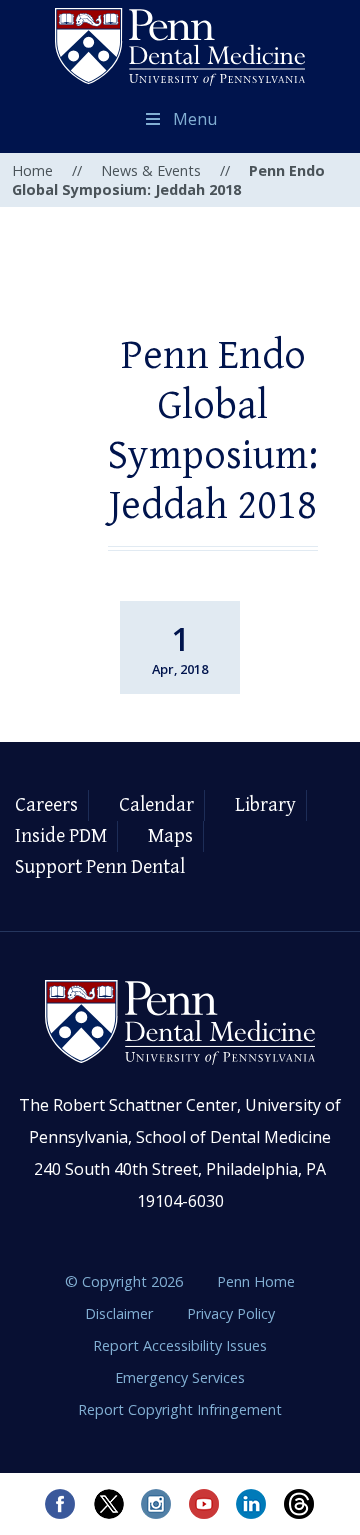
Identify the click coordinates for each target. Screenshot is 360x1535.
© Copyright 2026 (124, 1281)
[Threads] (300, 1504)
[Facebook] (60, 1504)
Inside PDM (61, 836)
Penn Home (256, 1281)
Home (32, 170)
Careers (46, 805)
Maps (170, 836)
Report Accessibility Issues (180, 1345)
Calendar (156, 805)
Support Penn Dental (100, 867)
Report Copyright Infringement (180, 1409)
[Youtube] (204, 1504)
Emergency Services (180, 1377)
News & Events (151, 170)
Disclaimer (121, 1313)
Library (265, 805)
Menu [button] (195, 119)
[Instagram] (156, 1504)
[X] (108, 1504)
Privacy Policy (231, 1313)
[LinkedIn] (252, 1504)
